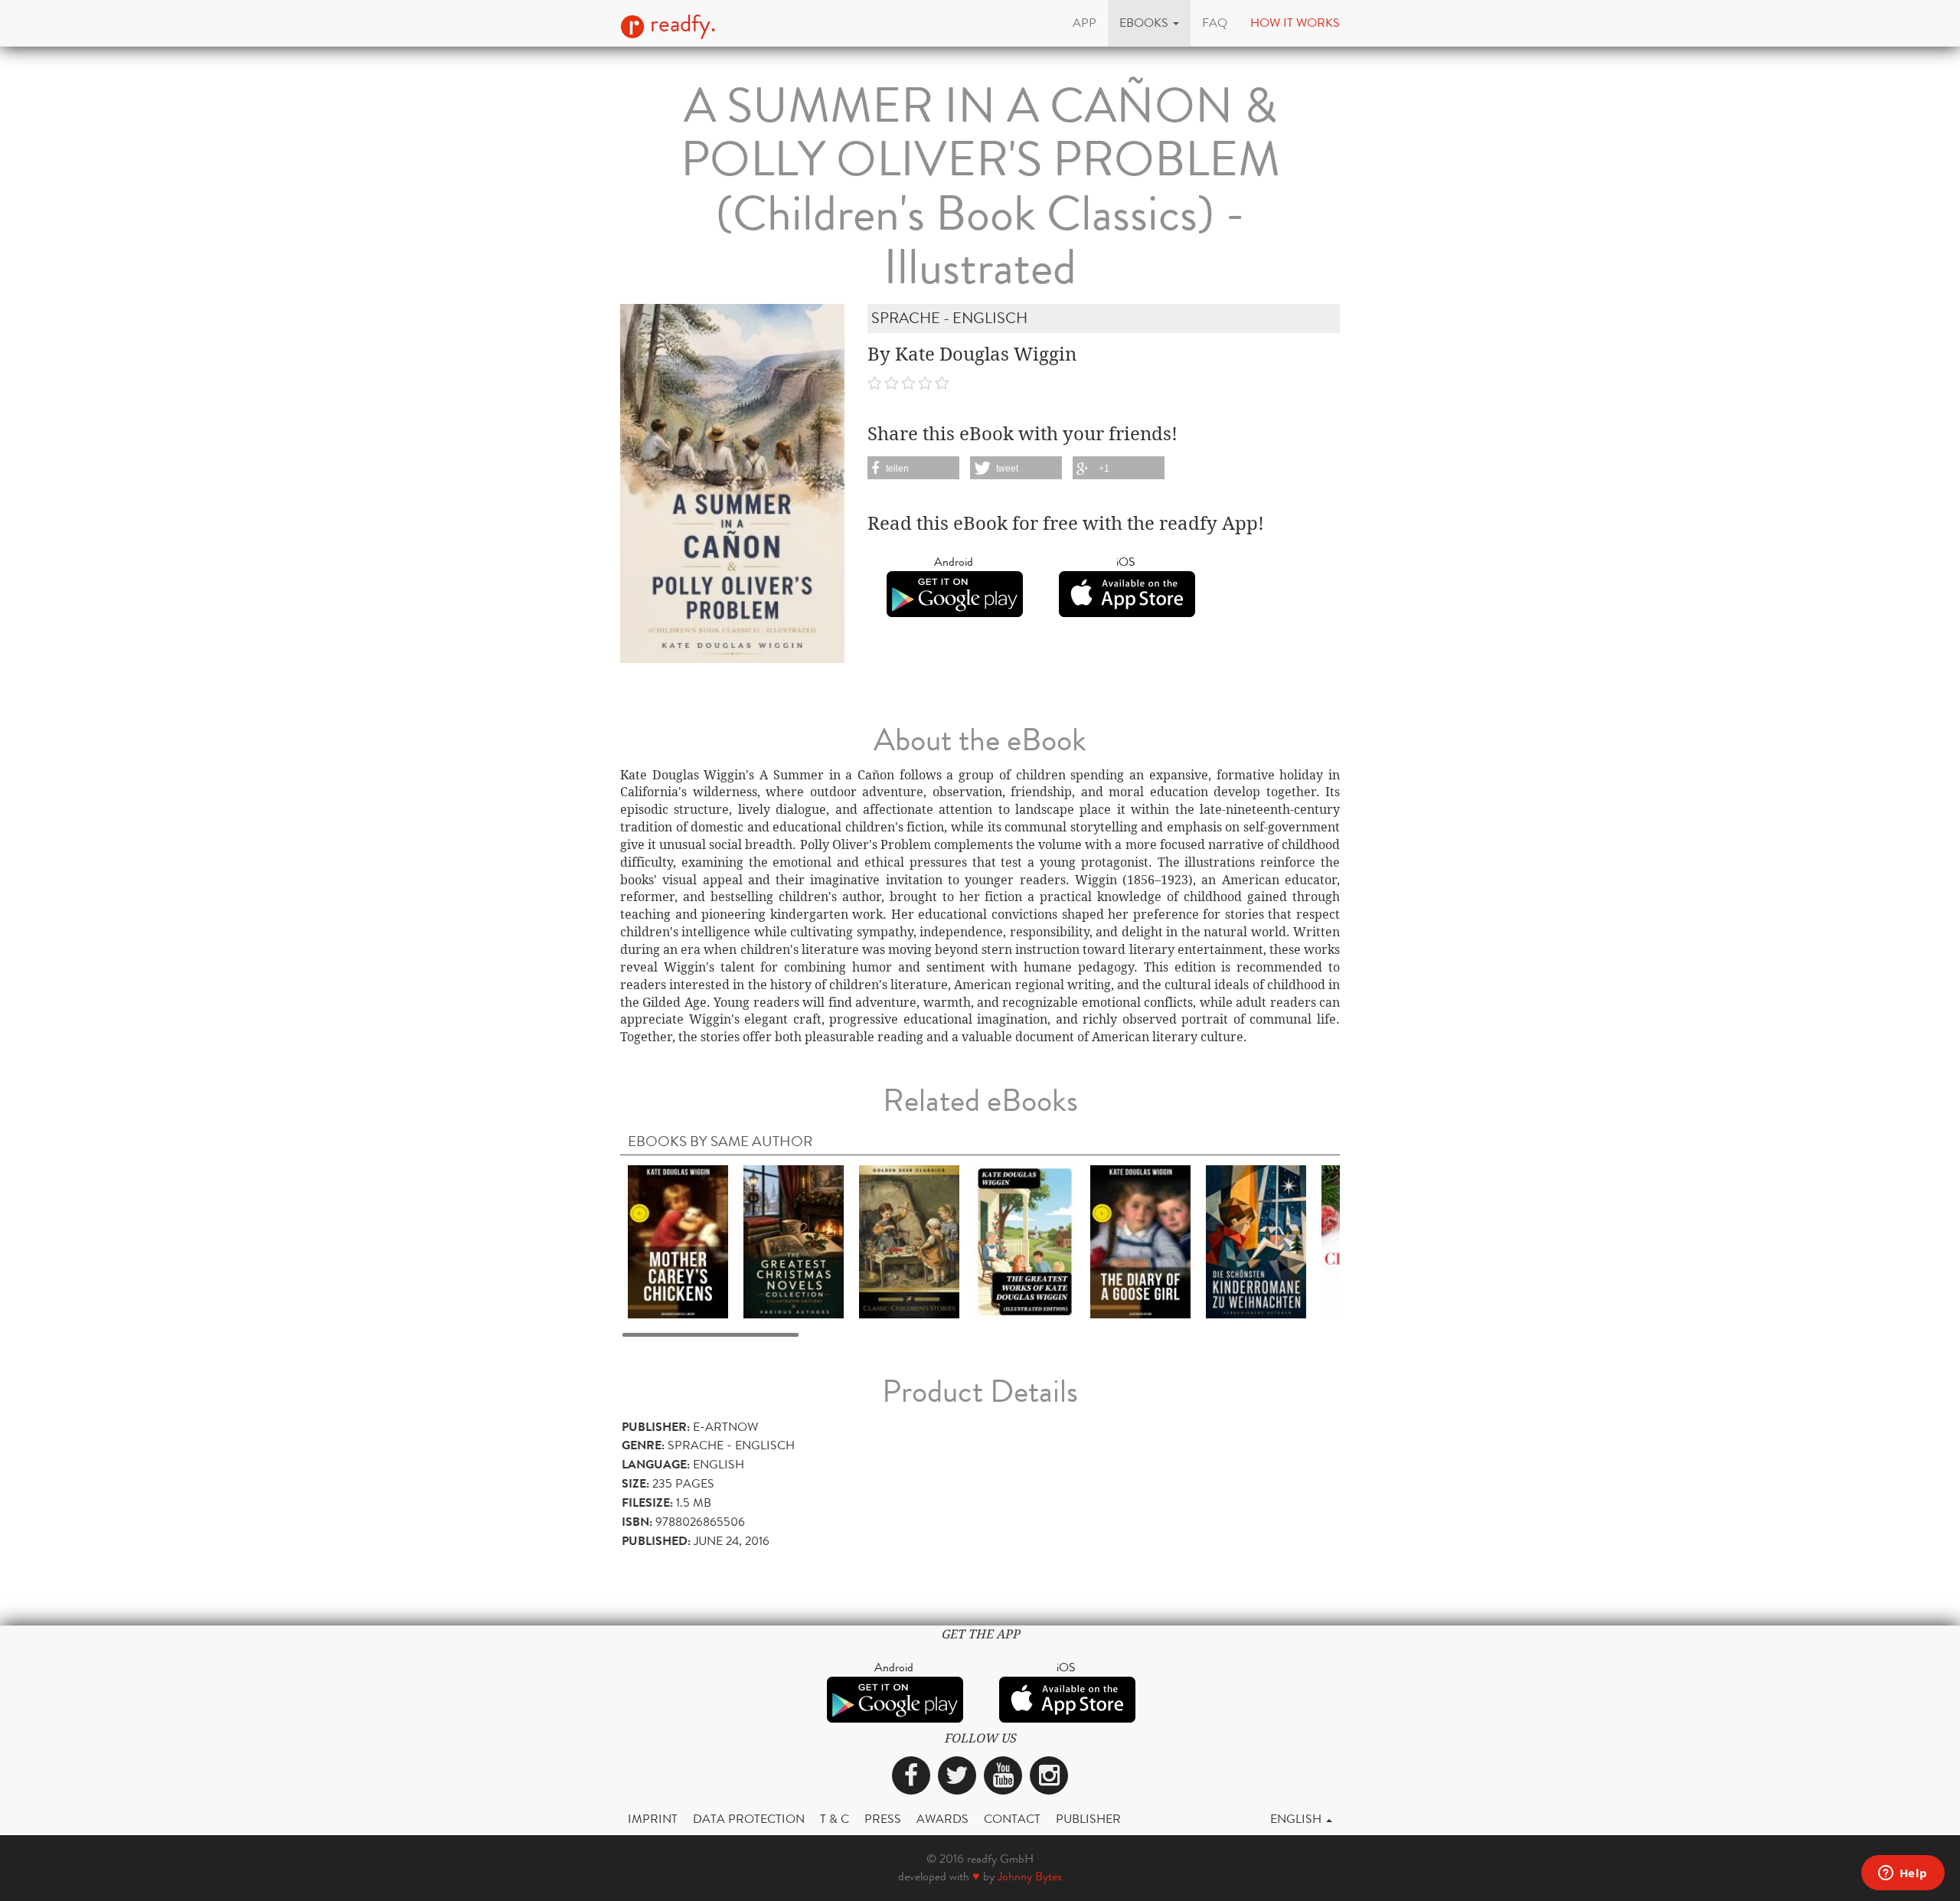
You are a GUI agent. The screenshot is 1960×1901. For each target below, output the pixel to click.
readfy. (680, 24)
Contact (1012, 1819)
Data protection (749, 1819)
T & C (835, 1819)
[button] (1149, 23)
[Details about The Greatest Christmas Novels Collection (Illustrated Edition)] (794, 1241)
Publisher (1088, 1819)
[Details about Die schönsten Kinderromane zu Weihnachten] (1256, 1241)
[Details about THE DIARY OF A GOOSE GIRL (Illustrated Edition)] (1140, 1241)
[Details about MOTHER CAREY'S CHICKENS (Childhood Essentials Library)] (678, 1241)
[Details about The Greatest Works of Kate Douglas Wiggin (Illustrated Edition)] (1025, 1241)
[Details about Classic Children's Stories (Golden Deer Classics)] (909, 1241)
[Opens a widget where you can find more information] (1903, 1874)
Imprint (653, 1819)
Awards (942, 1819)
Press (883, 1819)
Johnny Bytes (1030, 1876)
